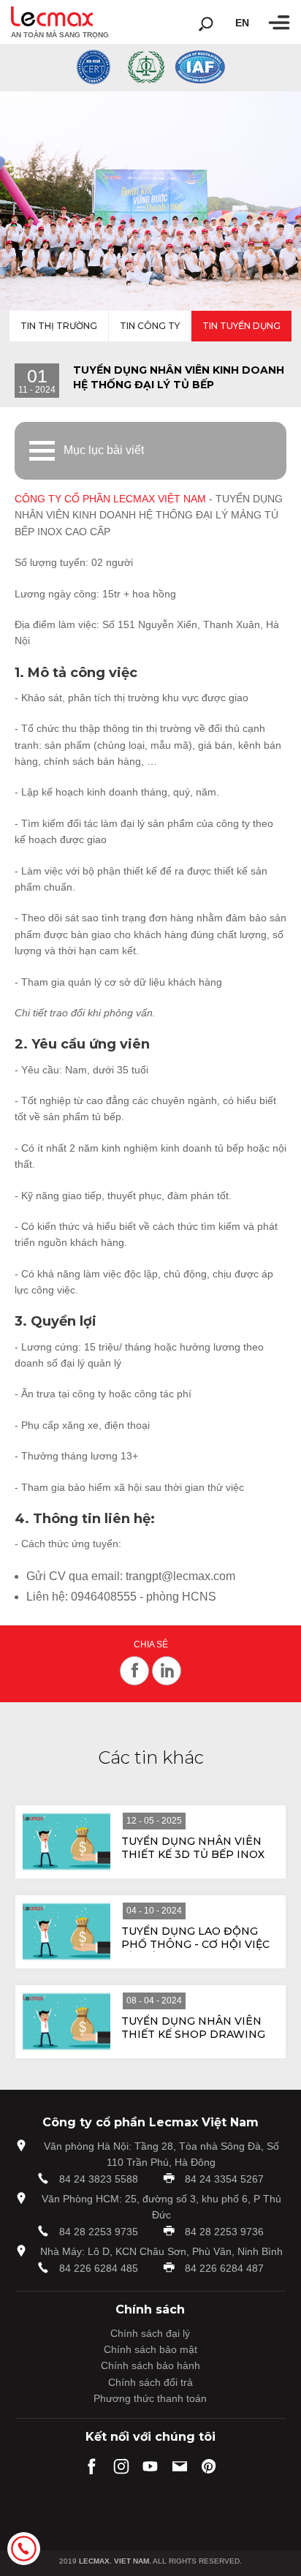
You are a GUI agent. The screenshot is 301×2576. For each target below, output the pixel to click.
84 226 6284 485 (99, 2268)
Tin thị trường (59, 326)
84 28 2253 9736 (224, 2232)
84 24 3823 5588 (99, 2179)
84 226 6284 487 (224, 2268)
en (242, 23)
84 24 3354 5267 (224, 2179)
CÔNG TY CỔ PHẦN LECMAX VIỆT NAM (110, 499)
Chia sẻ (151, 1645)
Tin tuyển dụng (241, 326)
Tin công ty (150, 326)
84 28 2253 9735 (99, 2232)
